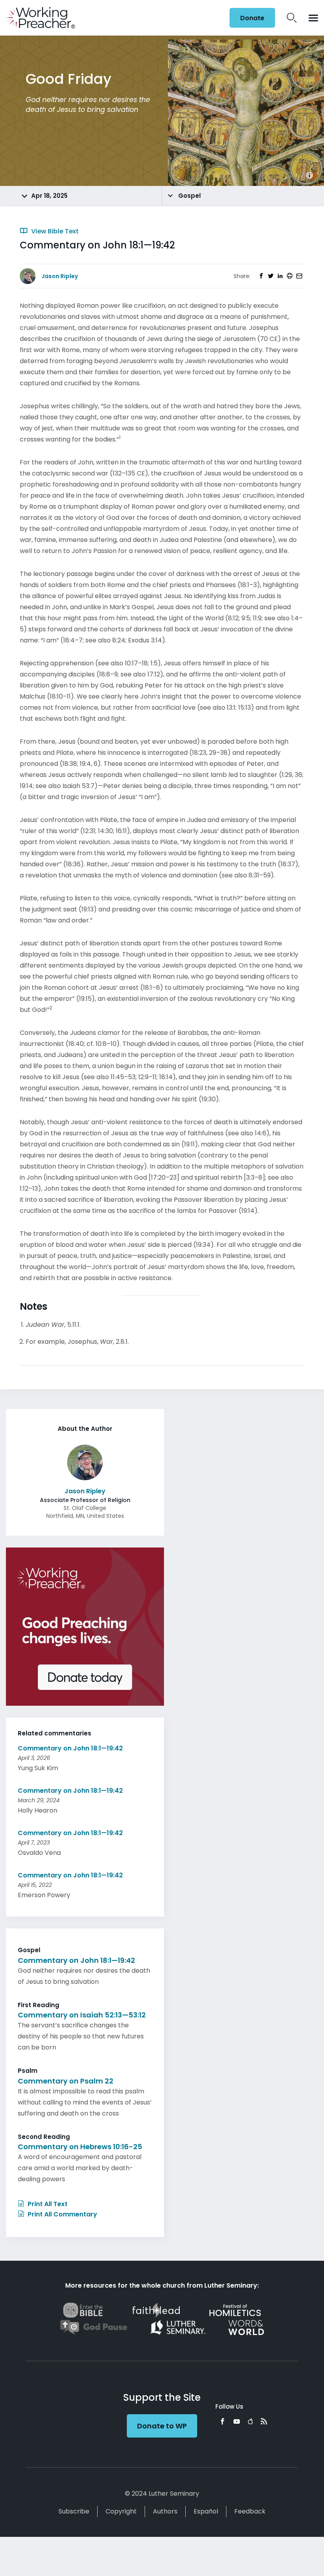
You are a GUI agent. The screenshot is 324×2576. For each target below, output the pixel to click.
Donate (252, 18)
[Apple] (250, 2421)
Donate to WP (162, 2426)
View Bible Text (54, 231)
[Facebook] (222, 2421)
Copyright (121, 2511)
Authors (165, 2511)
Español (206, 2511)
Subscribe (74, 2511)
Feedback (250, 2511)
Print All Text (47, 2204)
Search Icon (292, 18)
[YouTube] (237, 2421)
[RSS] (264, 2421)
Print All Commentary (62, 2214)
